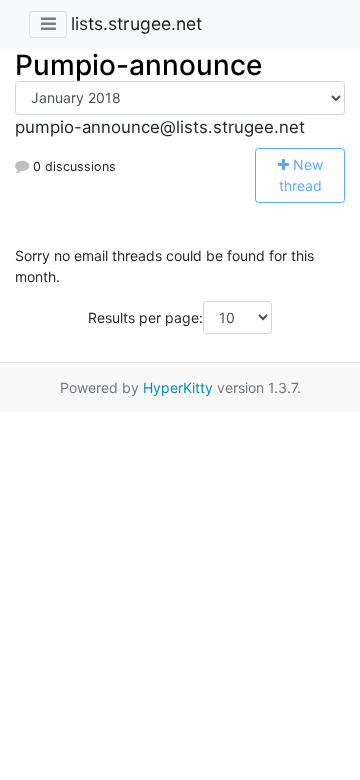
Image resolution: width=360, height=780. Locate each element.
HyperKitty (178, 387)
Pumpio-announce (138, 65)
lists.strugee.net (136, 23)
